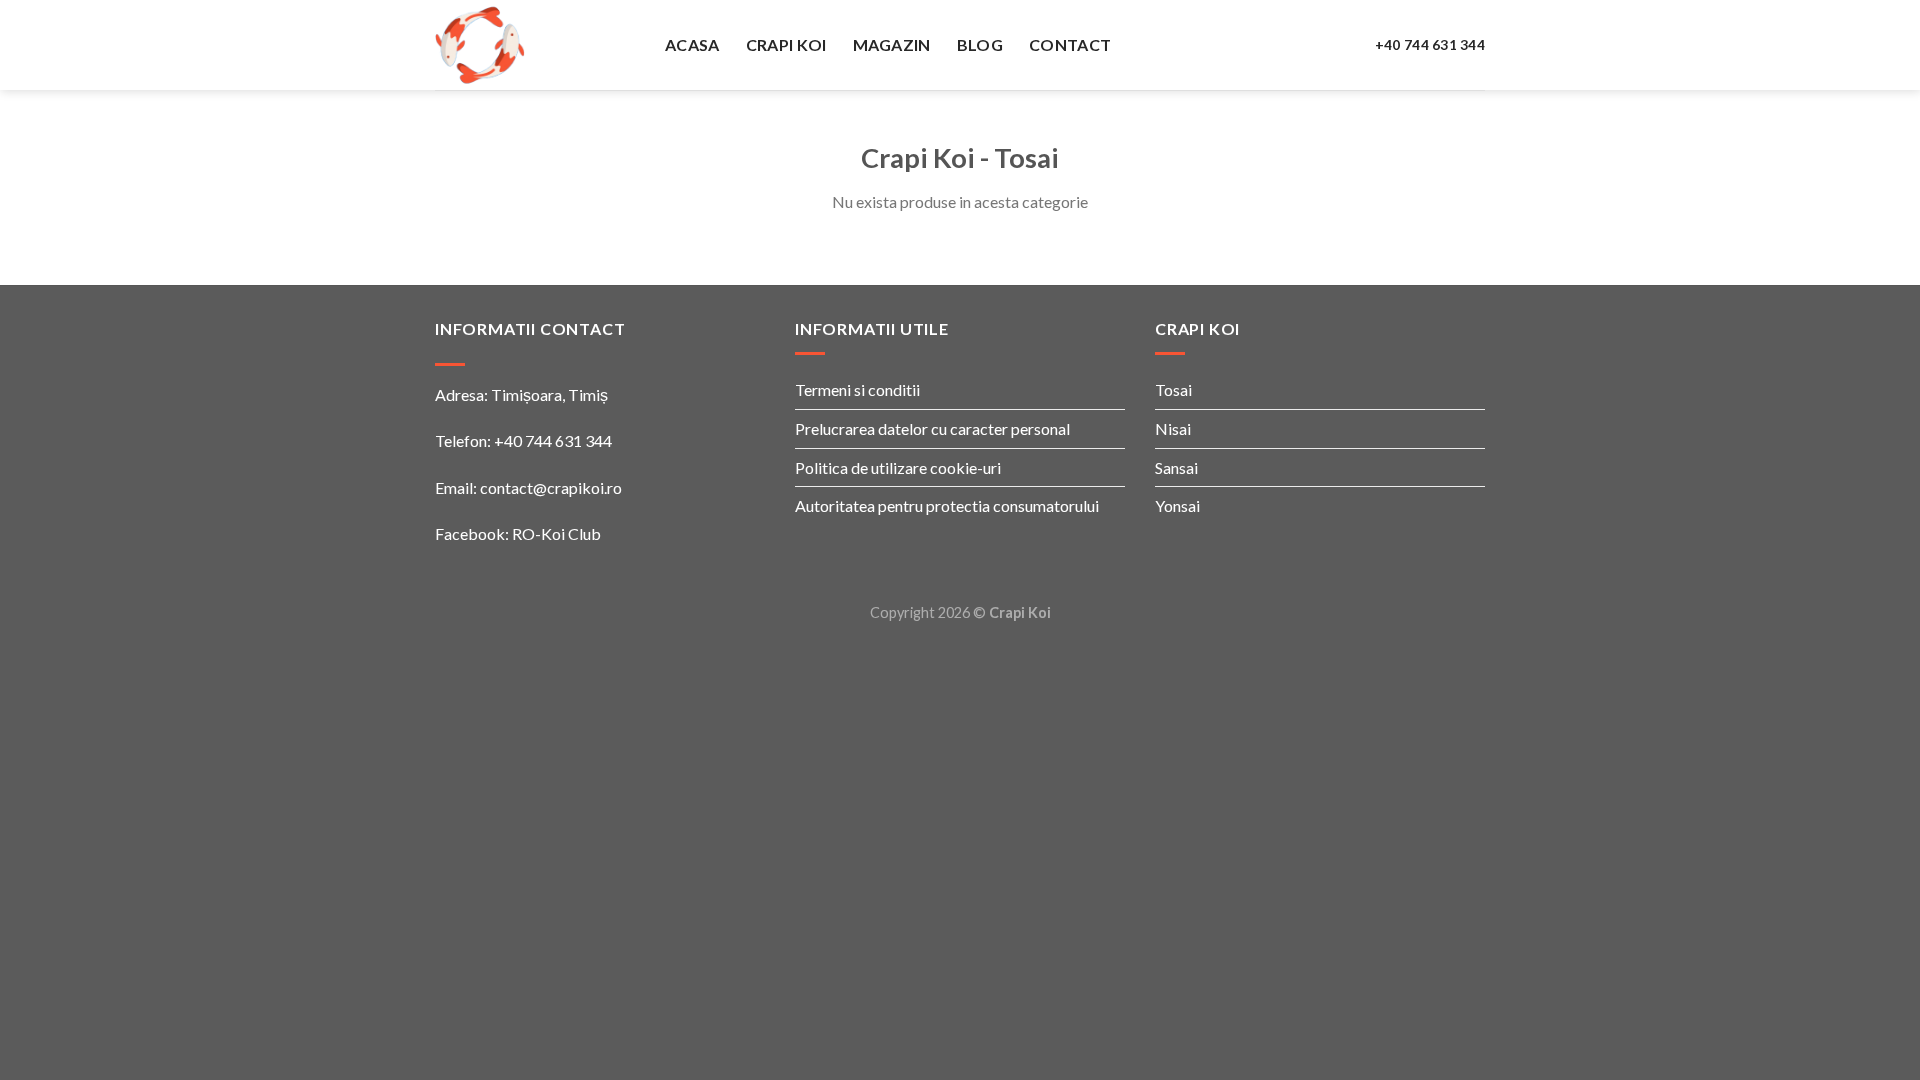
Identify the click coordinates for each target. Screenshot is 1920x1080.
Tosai (1173, 389)
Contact (1070, 44)
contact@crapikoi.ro (551, 487)
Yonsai (1177, 505)
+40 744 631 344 (1430, 45)
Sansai (1176, 467)
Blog (980, 44)
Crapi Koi (786, 44)
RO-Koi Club (556, 533)
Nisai (1173, 428)
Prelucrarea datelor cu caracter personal (932, 428)
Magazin (892, 44)
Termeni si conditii (857, 389)
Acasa (692, 44)
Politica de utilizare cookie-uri (898, 467)
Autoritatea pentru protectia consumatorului (947, 505)
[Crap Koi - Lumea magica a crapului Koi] (535, 45)
